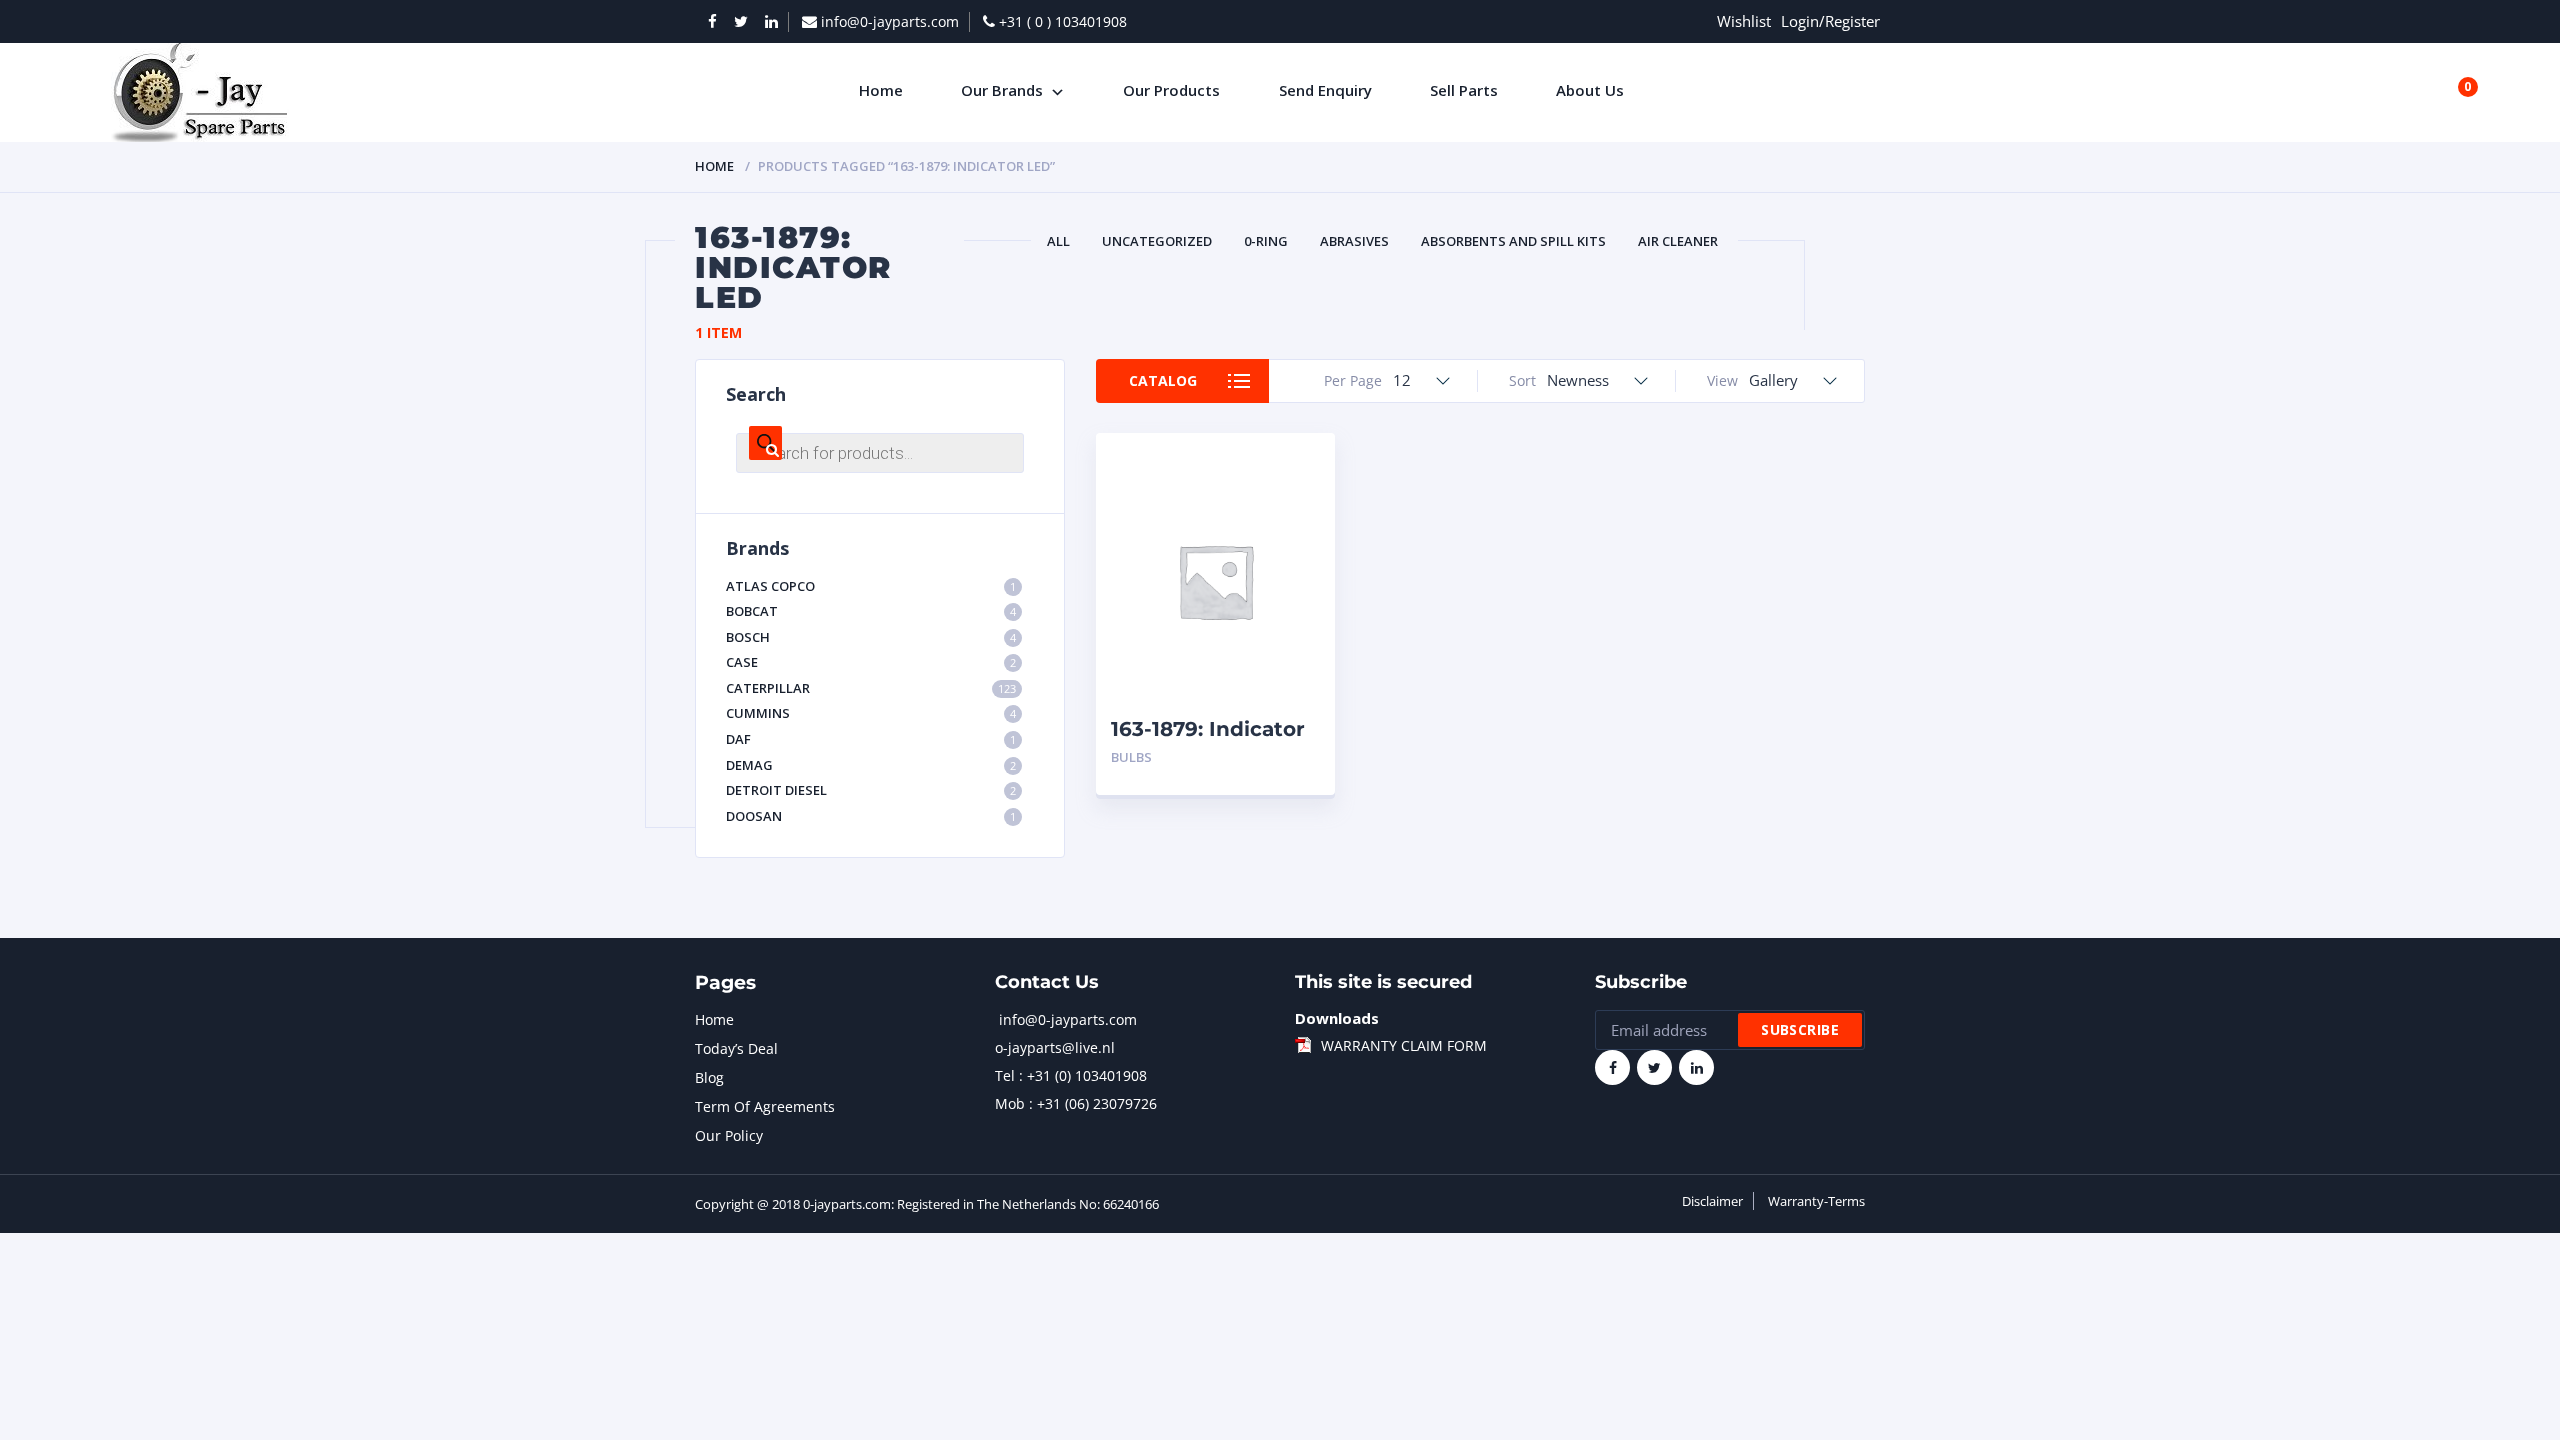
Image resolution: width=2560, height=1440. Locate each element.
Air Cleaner (1678, 241)
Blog (709, 1077)
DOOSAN (871, 816)
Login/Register (1830, 21)
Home (714, 166)
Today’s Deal (736, 1048)
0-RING (1266, 241)
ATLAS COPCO (871, 586)
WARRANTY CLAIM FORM (1404, 1045)
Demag (871, 765)
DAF (871, 739)
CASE (871, 662)
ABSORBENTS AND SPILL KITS (1513, 241)
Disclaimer (1712, 1201)
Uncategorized (1157, 241)
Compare (1297, 500)
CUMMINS (871, 713)
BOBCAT (871, 611)
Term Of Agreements (765, 1106)
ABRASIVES (1354, 241)
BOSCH (871, 637)
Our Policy (729, 1135)
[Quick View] (1297, 465)
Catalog (1163, 380)
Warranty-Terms (1816, 1201)
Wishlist (1744, 21)
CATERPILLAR (871, 688)
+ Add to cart (1265, 757)
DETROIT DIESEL (871, 790)
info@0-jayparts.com (1068, 1019)
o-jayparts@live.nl (1055, 1047)
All (1058, 241)
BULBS (1131, 757)
